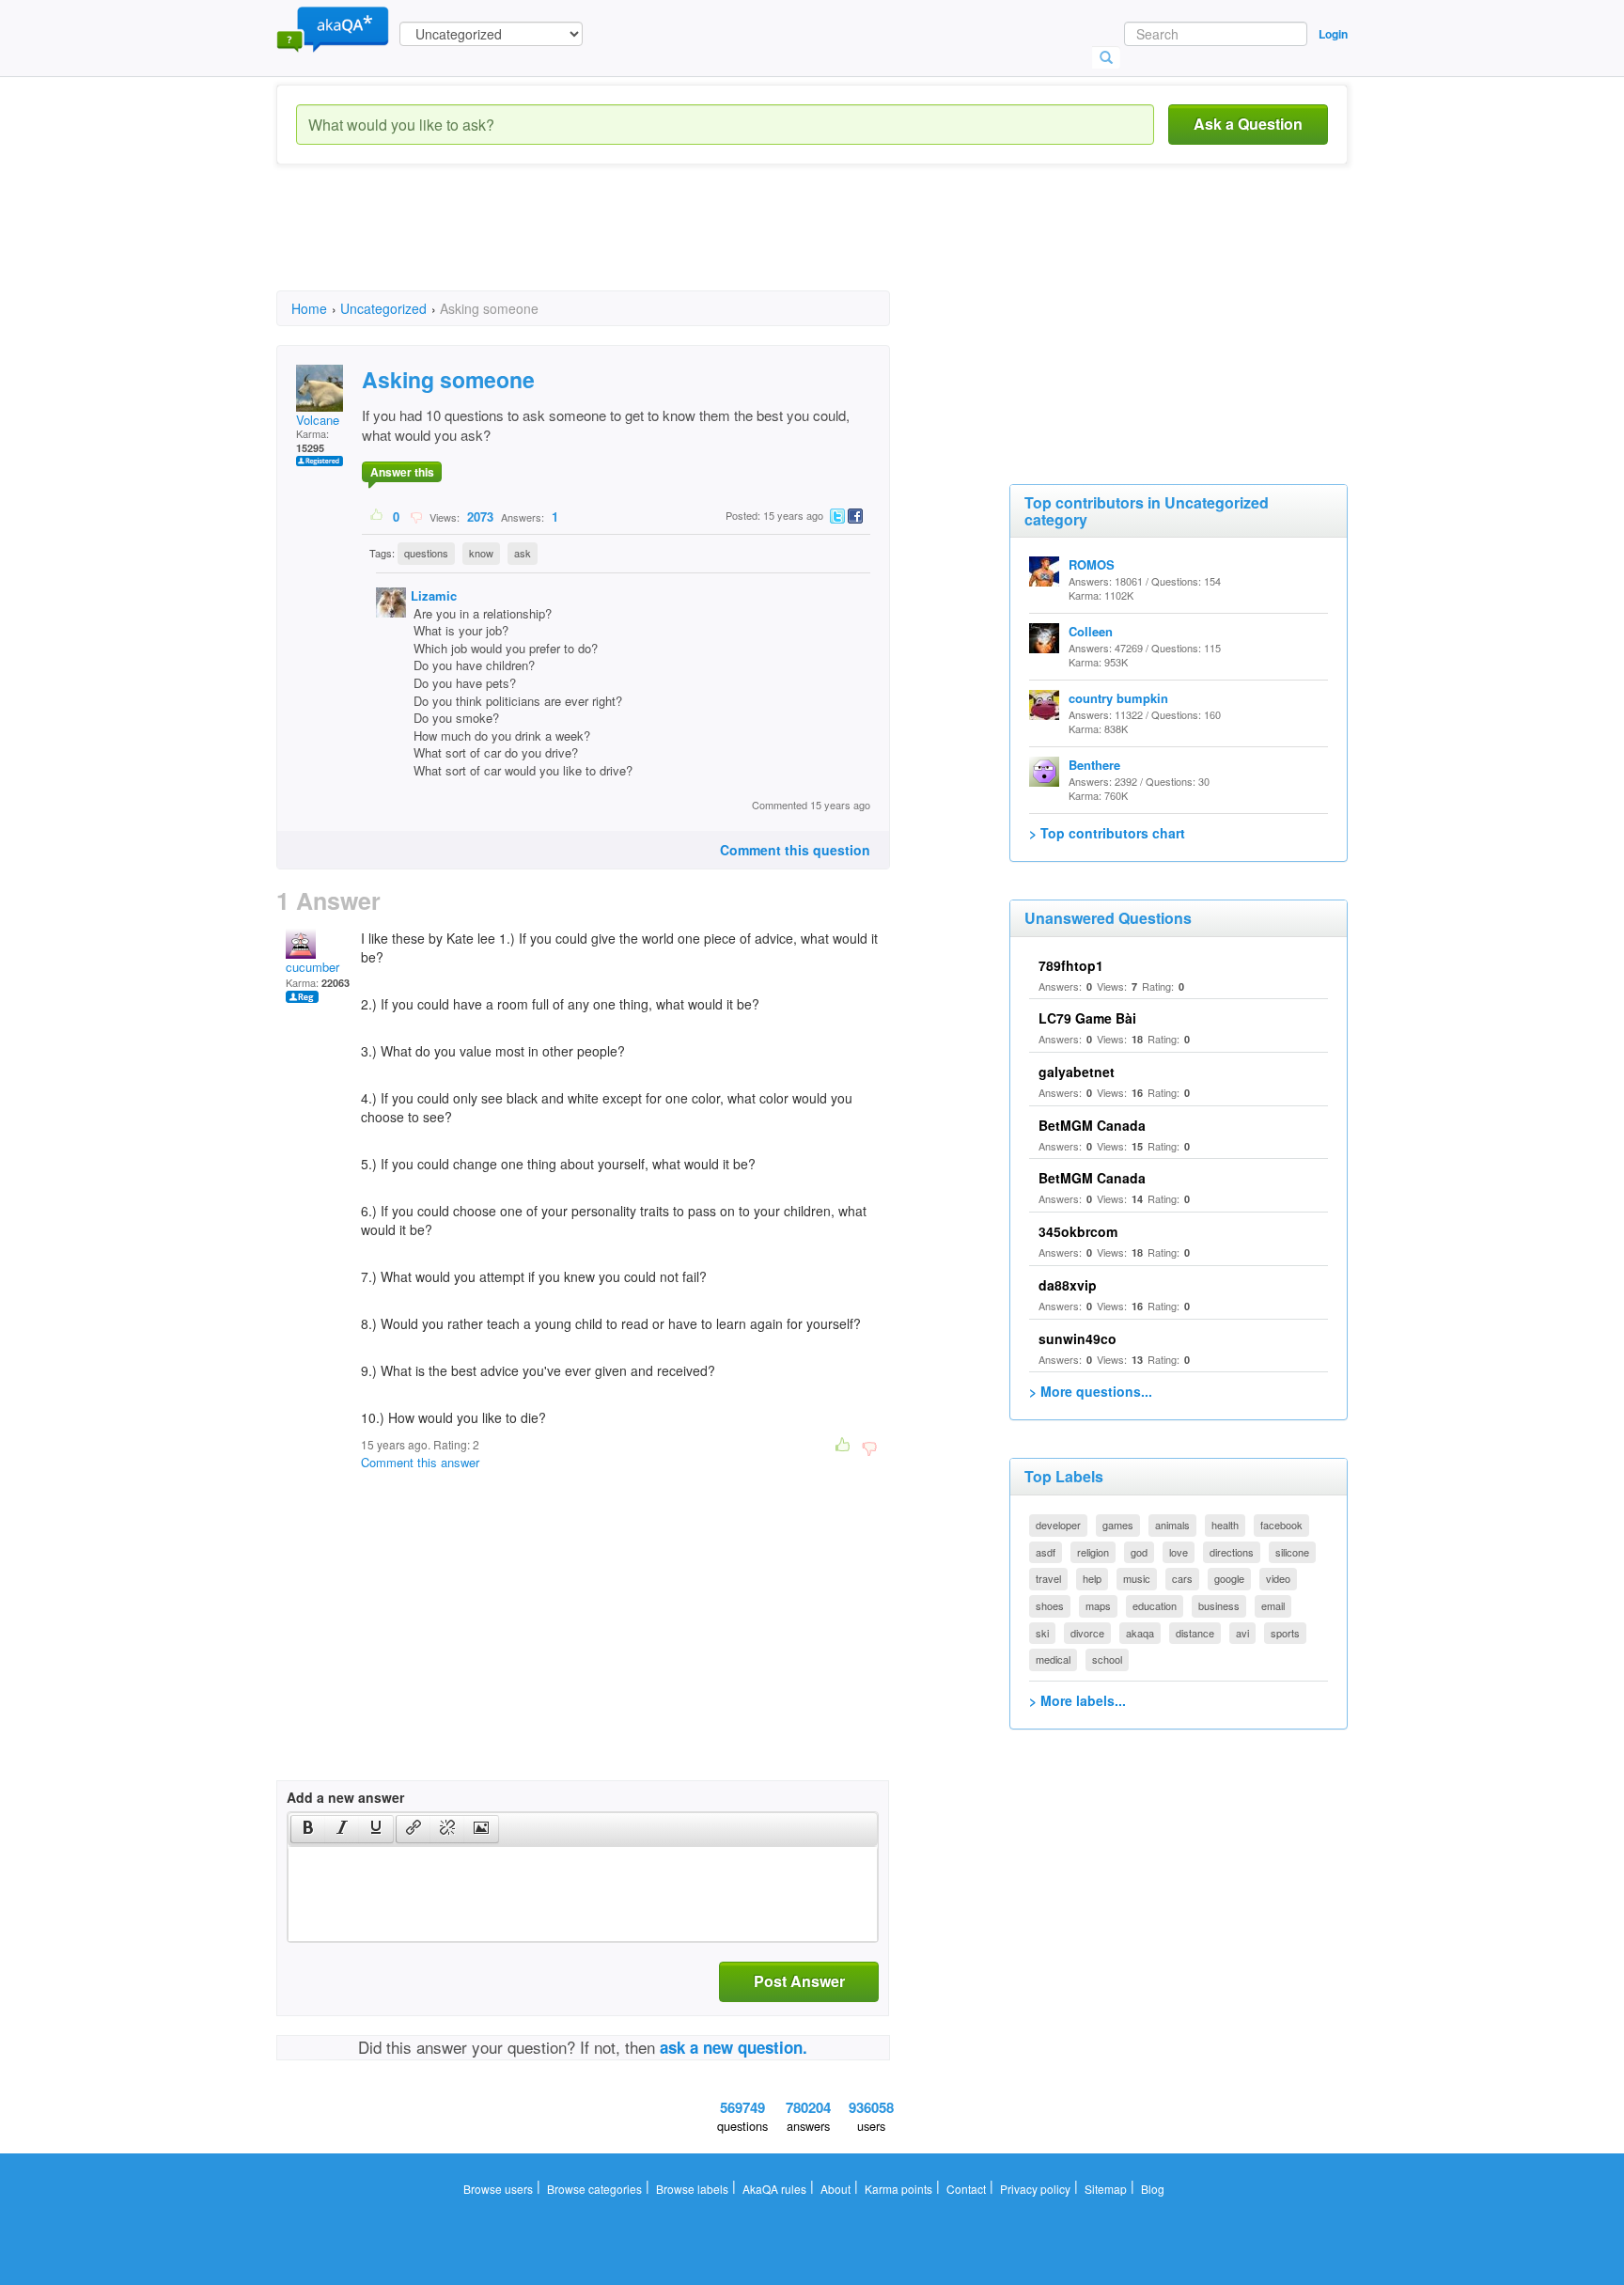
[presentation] (308, 1829)
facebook (1281, 1525)
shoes (1050, 1605)
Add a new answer (345, 1797)
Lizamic (434, 595)
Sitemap (1106, 2189)
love (1179, 1552)
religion (1093, 1552)
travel (1048, 1578)
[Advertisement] (618, 244)
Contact (966, 2189)
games (1118, 1525)
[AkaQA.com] (333, 28)
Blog (1153, 2189)
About (835, 2189)
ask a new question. (734, 2047)
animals (1172, 1525)
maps (1098, 1605)
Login (1333, 34)
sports (1285, 1633)
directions (1232, 1552)
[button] (308, 1829)
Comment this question (795, 850)
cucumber (312, 967)
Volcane (318, 420)
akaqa (1140, 1633)
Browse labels (692, 2189)
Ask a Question (1248, 124)
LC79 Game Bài (1087, 1018)
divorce (1087, 1633)
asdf (1046, 1552)
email (1273, 1605)
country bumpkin (1118, 698)
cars (1182, 1578)
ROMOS (1092, 564)
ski (1042, 1633)
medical (1053, 1659)
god (1139, 1552)
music (1137, 1578)
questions (426, 553)
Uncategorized (383, 308)
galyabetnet (1077, 1072)
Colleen (1091, 631)
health (1225, 1525)
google (1229, 1578)
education (1155, 1605)
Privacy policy (1035, 2189)
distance (1195, 1633)
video (1278, 1578)
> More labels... (1077, 1700)
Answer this (402, 472)
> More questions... (1091, 1391)
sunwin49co (1077, 1338)
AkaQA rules (774, 2189)
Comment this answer (420, 1462)
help (1092, 1578)
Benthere (1094, 765)
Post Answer (799, 1981)
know (481, 553)
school (1107, 1659)
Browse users (498, 2189)
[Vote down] (416, 516)
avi (1242, 1633)
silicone (1292, 1552)
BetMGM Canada (1092, 1125)
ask (523, 553)
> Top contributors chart (1107, 833)
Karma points (898, 2189)
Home (309, 308)
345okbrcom (1078, 1231)
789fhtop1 (1071, 965)
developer (1058, 1525)
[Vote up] (377, 516)
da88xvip (1068, 1285)
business (1219, 1605)
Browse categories (594, 2189)
